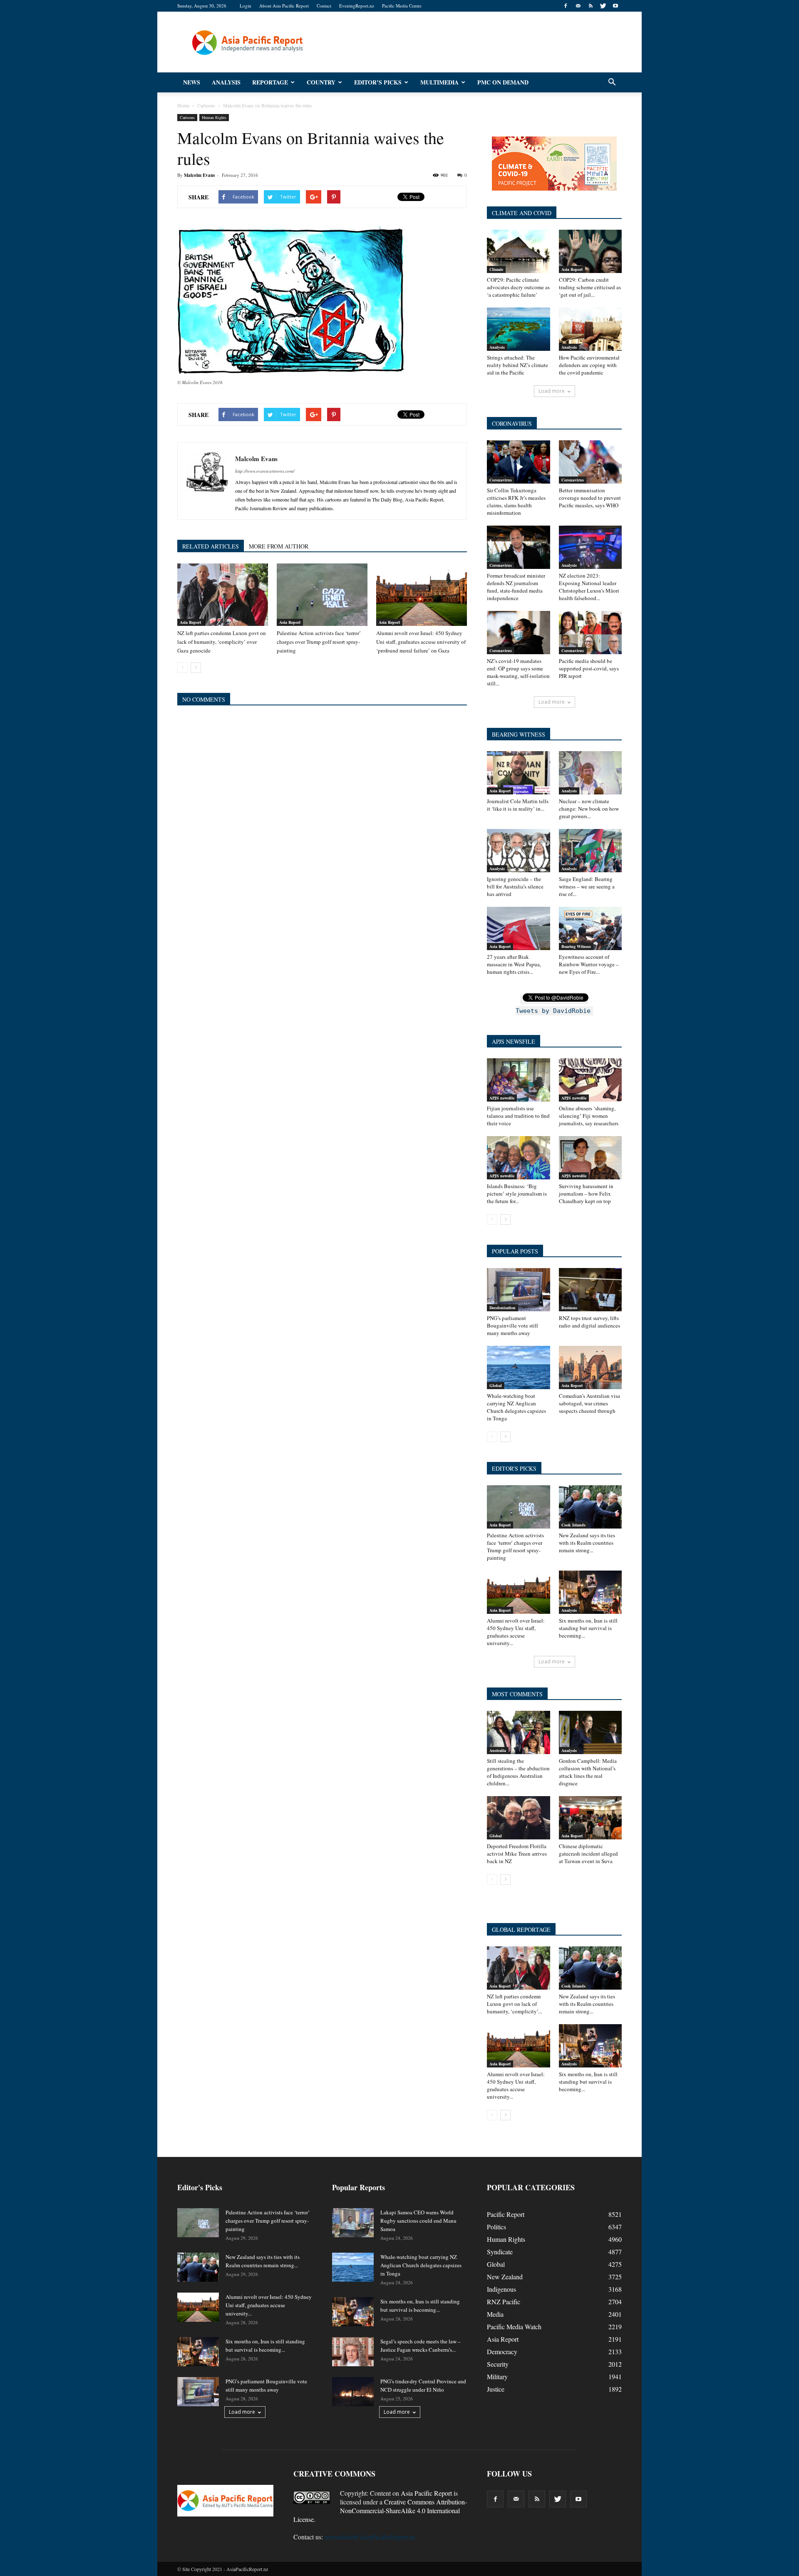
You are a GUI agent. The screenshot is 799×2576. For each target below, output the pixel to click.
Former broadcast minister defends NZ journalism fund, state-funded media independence (516, 587)
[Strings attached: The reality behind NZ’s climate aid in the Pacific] (519, 329)
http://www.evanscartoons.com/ (265, 471)
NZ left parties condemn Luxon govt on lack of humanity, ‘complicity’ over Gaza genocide (222, 642)
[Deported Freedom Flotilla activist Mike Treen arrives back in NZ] (519, 1818)
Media (495, 2314)
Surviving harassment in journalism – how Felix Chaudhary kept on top (586, 1194)
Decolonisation (502, 1308)
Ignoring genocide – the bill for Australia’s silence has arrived (515, 886)
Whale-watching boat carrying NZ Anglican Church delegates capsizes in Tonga (516, 1407)
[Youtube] (615, 6)
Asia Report (190, 622)
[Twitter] (603, 6)
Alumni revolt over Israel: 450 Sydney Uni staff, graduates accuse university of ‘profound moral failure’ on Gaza (421, 642)
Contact (324, 6)
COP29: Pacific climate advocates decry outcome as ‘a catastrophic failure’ (518, 287)
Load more (552, 391)
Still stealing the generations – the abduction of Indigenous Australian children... (518, 1772)
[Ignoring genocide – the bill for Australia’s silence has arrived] (519, 851)
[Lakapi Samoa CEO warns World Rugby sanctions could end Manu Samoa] (353, 2223)
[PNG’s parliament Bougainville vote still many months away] (519, 1290)
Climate (496, 269)
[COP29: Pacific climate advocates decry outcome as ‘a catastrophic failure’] (519, 251)
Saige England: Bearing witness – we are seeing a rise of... (587, 886)
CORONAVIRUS (512, 423)
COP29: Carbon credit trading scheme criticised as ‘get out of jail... (590, 287)
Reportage (270, 82)
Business (569, 1308)
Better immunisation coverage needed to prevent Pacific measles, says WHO (590, 498)
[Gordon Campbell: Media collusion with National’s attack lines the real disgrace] (591, 1732)
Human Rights (214, 117)
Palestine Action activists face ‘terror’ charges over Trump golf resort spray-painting (319, 642)
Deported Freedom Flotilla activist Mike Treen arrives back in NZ (517, 1854)
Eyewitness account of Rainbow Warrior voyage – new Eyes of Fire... (589, 964)
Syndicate (500, 2252)
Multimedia (439, 82)
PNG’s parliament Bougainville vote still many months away (512, 1325)
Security (498, 2364)
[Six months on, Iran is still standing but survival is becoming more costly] (591, 1592)
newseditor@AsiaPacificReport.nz (370, 2537)
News (192, 82)
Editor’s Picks (378, 82)
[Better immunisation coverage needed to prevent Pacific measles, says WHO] (591, 462)
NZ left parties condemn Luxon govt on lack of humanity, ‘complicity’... (514, 2004)
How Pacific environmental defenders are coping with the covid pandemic (589, 365)
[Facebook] (566, 6)
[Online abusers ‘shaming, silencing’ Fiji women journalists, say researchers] (591, 1080)
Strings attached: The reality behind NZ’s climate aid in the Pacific (517, 365)
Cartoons (187, 117)
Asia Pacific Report (426, 2493)
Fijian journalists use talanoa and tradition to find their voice (518, 1116)
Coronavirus (501, 480)
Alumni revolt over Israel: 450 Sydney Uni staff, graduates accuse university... (516, 1632)
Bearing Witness (576, 946)
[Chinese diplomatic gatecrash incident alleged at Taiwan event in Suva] (591, 1818)
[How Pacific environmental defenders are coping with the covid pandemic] (591, 329)
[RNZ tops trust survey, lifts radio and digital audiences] (591, 1290)
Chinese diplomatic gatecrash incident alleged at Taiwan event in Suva (588, 1854)
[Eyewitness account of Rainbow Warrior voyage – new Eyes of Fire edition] (591, 928)
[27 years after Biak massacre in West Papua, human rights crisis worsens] (519, 928)
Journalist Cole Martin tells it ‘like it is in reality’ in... (518, 805)
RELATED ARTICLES (211, 546)
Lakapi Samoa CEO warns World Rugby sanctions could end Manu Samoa (418, 2221)
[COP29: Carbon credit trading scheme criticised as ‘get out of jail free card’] (591, 251)
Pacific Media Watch (514, 2327)
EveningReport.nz (357, 6)
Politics (496, 2227)
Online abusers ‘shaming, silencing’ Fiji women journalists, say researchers (589, 1116)
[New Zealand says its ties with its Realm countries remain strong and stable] (591, 1507)
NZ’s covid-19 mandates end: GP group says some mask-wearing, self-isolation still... (518, 672)
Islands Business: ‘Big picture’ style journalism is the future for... (517, 1194)
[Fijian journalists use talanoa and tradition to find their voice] (519, 1080)
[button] (612, 82)
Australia (498, 1750)
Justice (496, 2389)
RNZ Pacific (504, 2302)
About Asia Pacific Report (284, 6)
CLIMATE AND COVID (522, 213)
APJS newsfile (502, 1098)
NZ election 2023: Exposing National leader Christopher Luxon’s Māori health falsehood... (589, 587)
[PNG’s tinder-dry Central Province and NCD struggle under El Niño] (353, 2392)
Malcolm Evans (199, 175)
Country (321, 82)
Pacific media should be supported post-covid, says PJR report (589, 668)
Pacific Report (506, 2214)
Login (246, 6)
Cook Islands (573, 1525)
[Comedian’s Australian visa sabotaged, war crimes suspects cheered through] (591, 1367)
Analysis (226, 82)
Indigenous (501, 2289)
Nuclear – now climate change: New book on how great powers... (589, 809)
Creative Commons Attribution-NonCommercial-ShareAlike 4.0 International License (380, 2510)
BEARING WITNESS (519, 734)
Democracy (502, 2351)
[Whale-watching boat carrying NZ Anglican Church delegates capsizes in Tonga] (519, 1367)
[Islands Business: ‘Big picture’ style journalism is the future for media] (519, 1158)
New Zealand (505, 2277)
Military (497, 2376)
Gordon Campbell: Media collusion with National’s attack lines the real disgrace (588, 1772)
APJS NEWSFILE (514, 1041)
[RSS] (591, 6)
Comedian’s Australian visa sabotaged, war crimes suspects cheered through (589, 1403)
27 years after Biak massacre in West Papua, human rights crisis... (514, 964)
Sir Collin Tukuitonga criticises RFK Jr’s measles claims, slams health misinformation (516, 501)
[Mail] (578, 6)
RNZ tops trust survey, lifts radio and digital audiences (589, 1322)
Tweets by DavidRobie (553, 1011)
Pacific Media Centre (402, 6)
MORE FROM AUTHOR (279, 546)
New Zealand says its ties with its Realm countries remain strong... (587, 1543)
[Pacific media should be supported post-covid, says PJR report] (591, 633)
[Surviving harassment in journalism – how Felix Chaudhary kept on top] (591, 1158)
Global (496, 1385)
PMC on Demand (503, 82)
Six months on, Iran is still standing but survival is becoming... (588, 1628)
